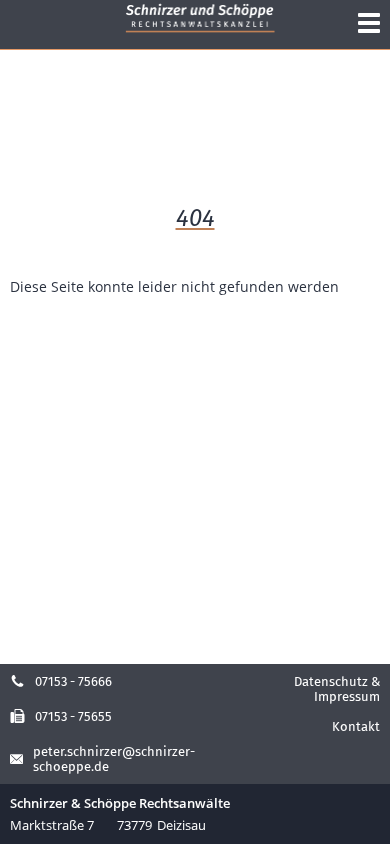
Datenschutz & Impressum (337, 689)
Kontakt (356, 726)
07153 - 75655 (73, 716)
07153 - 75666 (73, 681)
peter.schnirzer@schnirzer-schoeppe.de (114, 759)
